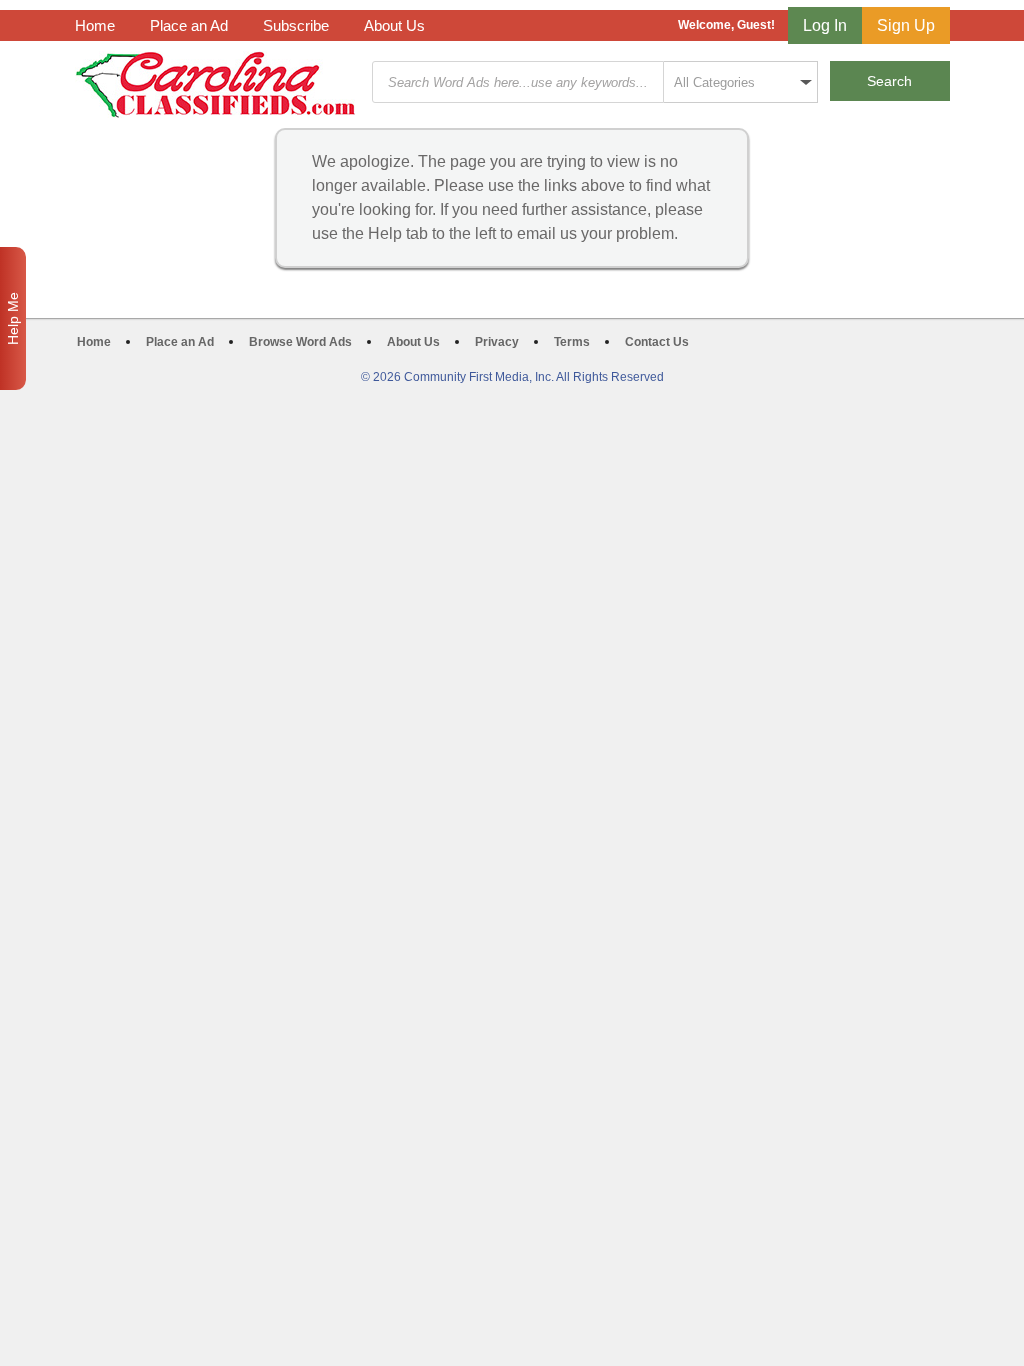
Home (95, 25)
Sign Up (906, 25)
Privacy (497, 342)
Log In (825, 25)
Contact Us (657, 342)
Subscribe (296, 25)
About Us (394, 25)
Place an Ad (189, 25)
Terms (572, 342)
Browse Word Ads (300, 342)
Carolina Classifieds (215, 84)
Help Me (13, 318)
